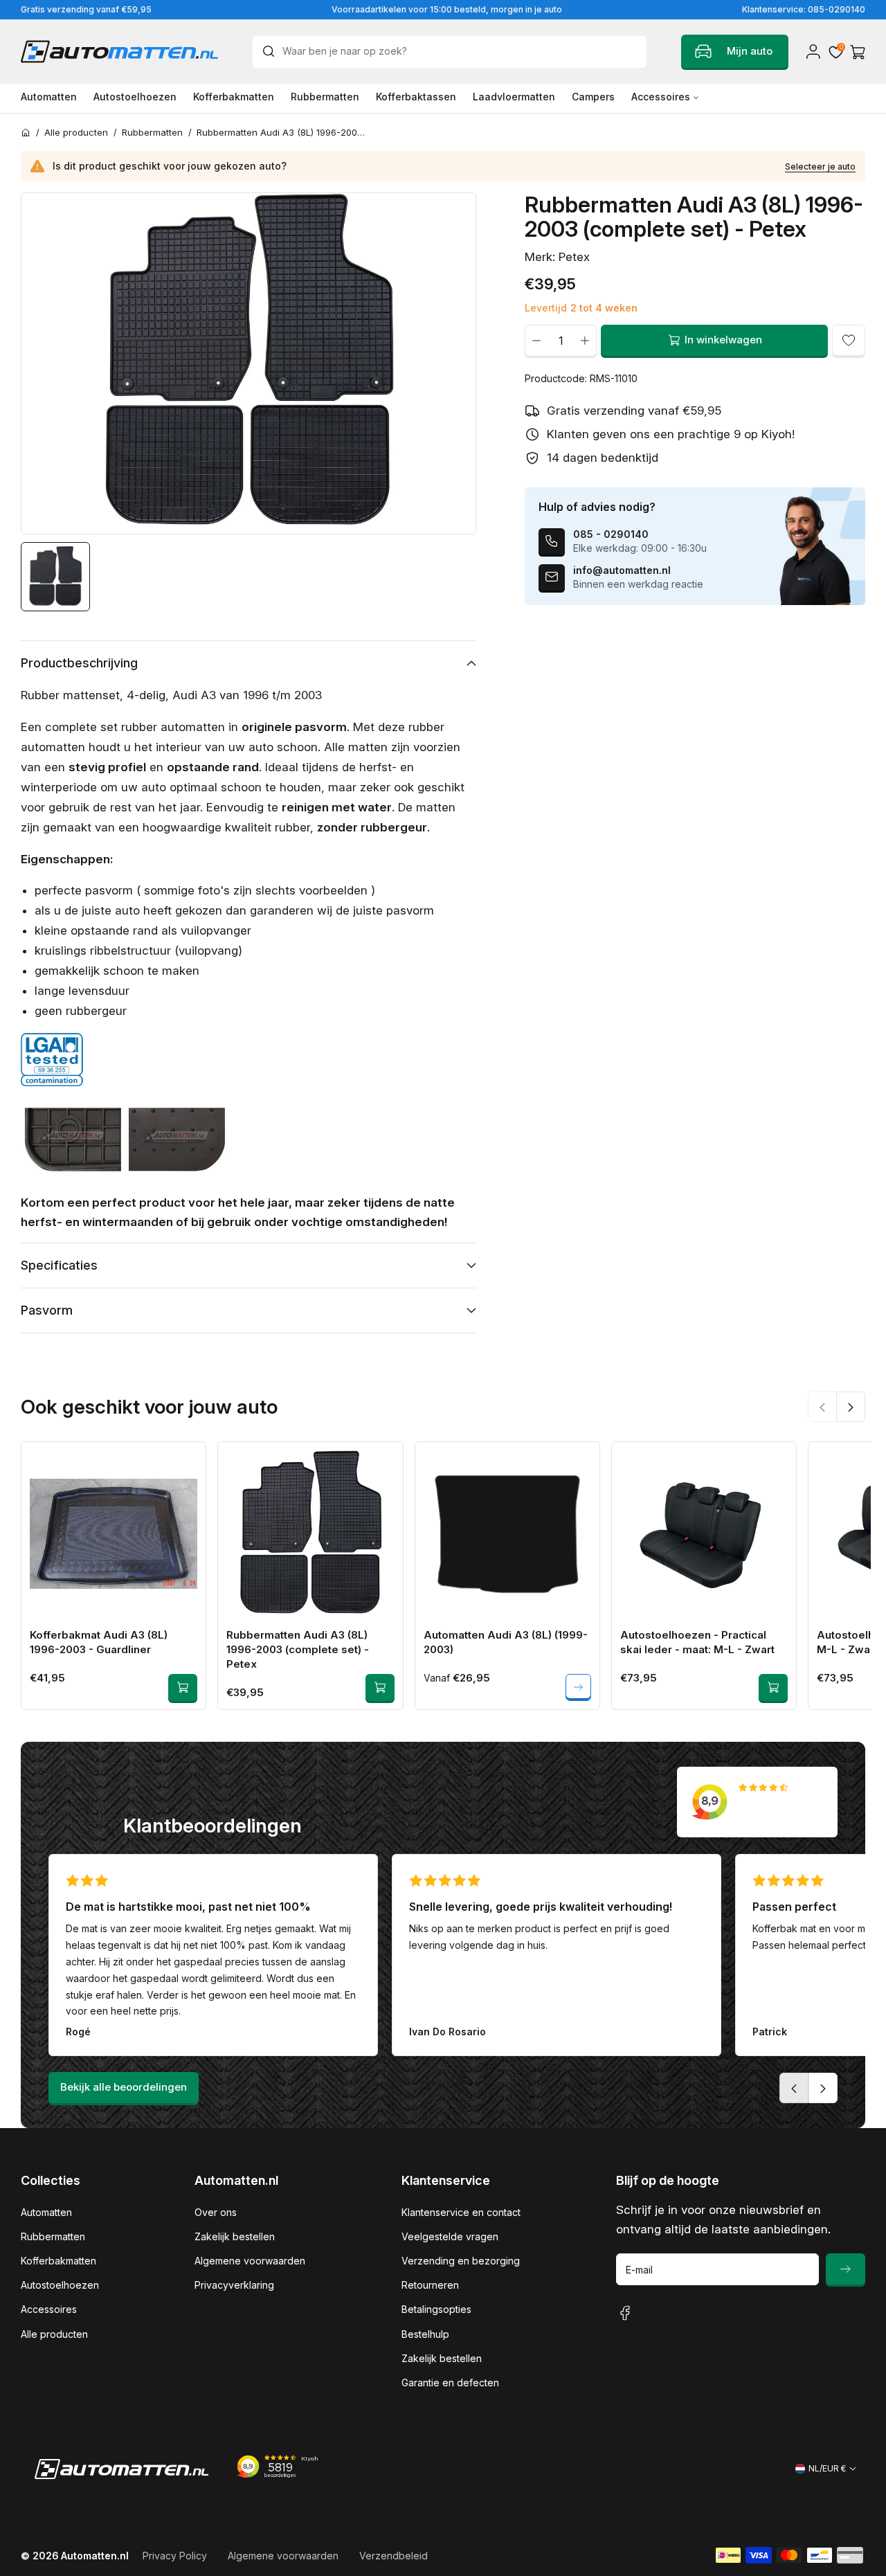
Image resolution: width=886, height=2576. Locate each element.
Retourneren (430, 2285)
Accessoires (49, 2309)
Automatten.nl (95, 2556)
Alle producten (54, 2334)
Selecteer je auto (820, 166)
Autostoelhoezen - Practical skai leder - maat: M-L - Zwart (697, 1642)
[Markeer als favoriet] (849, 340)
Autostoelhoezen (60, 2285)
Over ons (216, 2212)
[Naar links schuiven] (822, 1406)
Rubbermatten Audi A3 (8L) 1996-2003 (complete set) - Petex (298, 1649)
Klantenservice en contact (461, 2212)
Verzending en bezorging (461, 2261)
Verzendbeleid (394, 2556)
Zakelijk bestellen (235, 2236)
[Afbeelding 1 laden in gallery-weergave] (55, 577)
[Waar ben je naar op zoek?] (272, 51)
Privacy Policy (175, 2556)
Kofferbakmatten (58, 2261)
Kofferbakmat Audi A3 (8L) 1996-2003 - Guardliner (99, 1642)
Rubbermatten (53, 2236)
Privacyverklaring (234, 2285)
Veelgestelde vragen (450, 2236)
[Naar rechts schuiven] (851, 1406)
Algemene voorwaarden (250, 2261)
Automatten (46, 2212)
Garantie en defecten (450, 2383)
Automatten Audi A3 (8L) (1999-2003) (506, 1642)
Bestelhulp (425, 2334)
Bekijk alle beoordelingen (124, 2087)
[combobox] (450, 52)
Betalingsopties (436, 2309)
